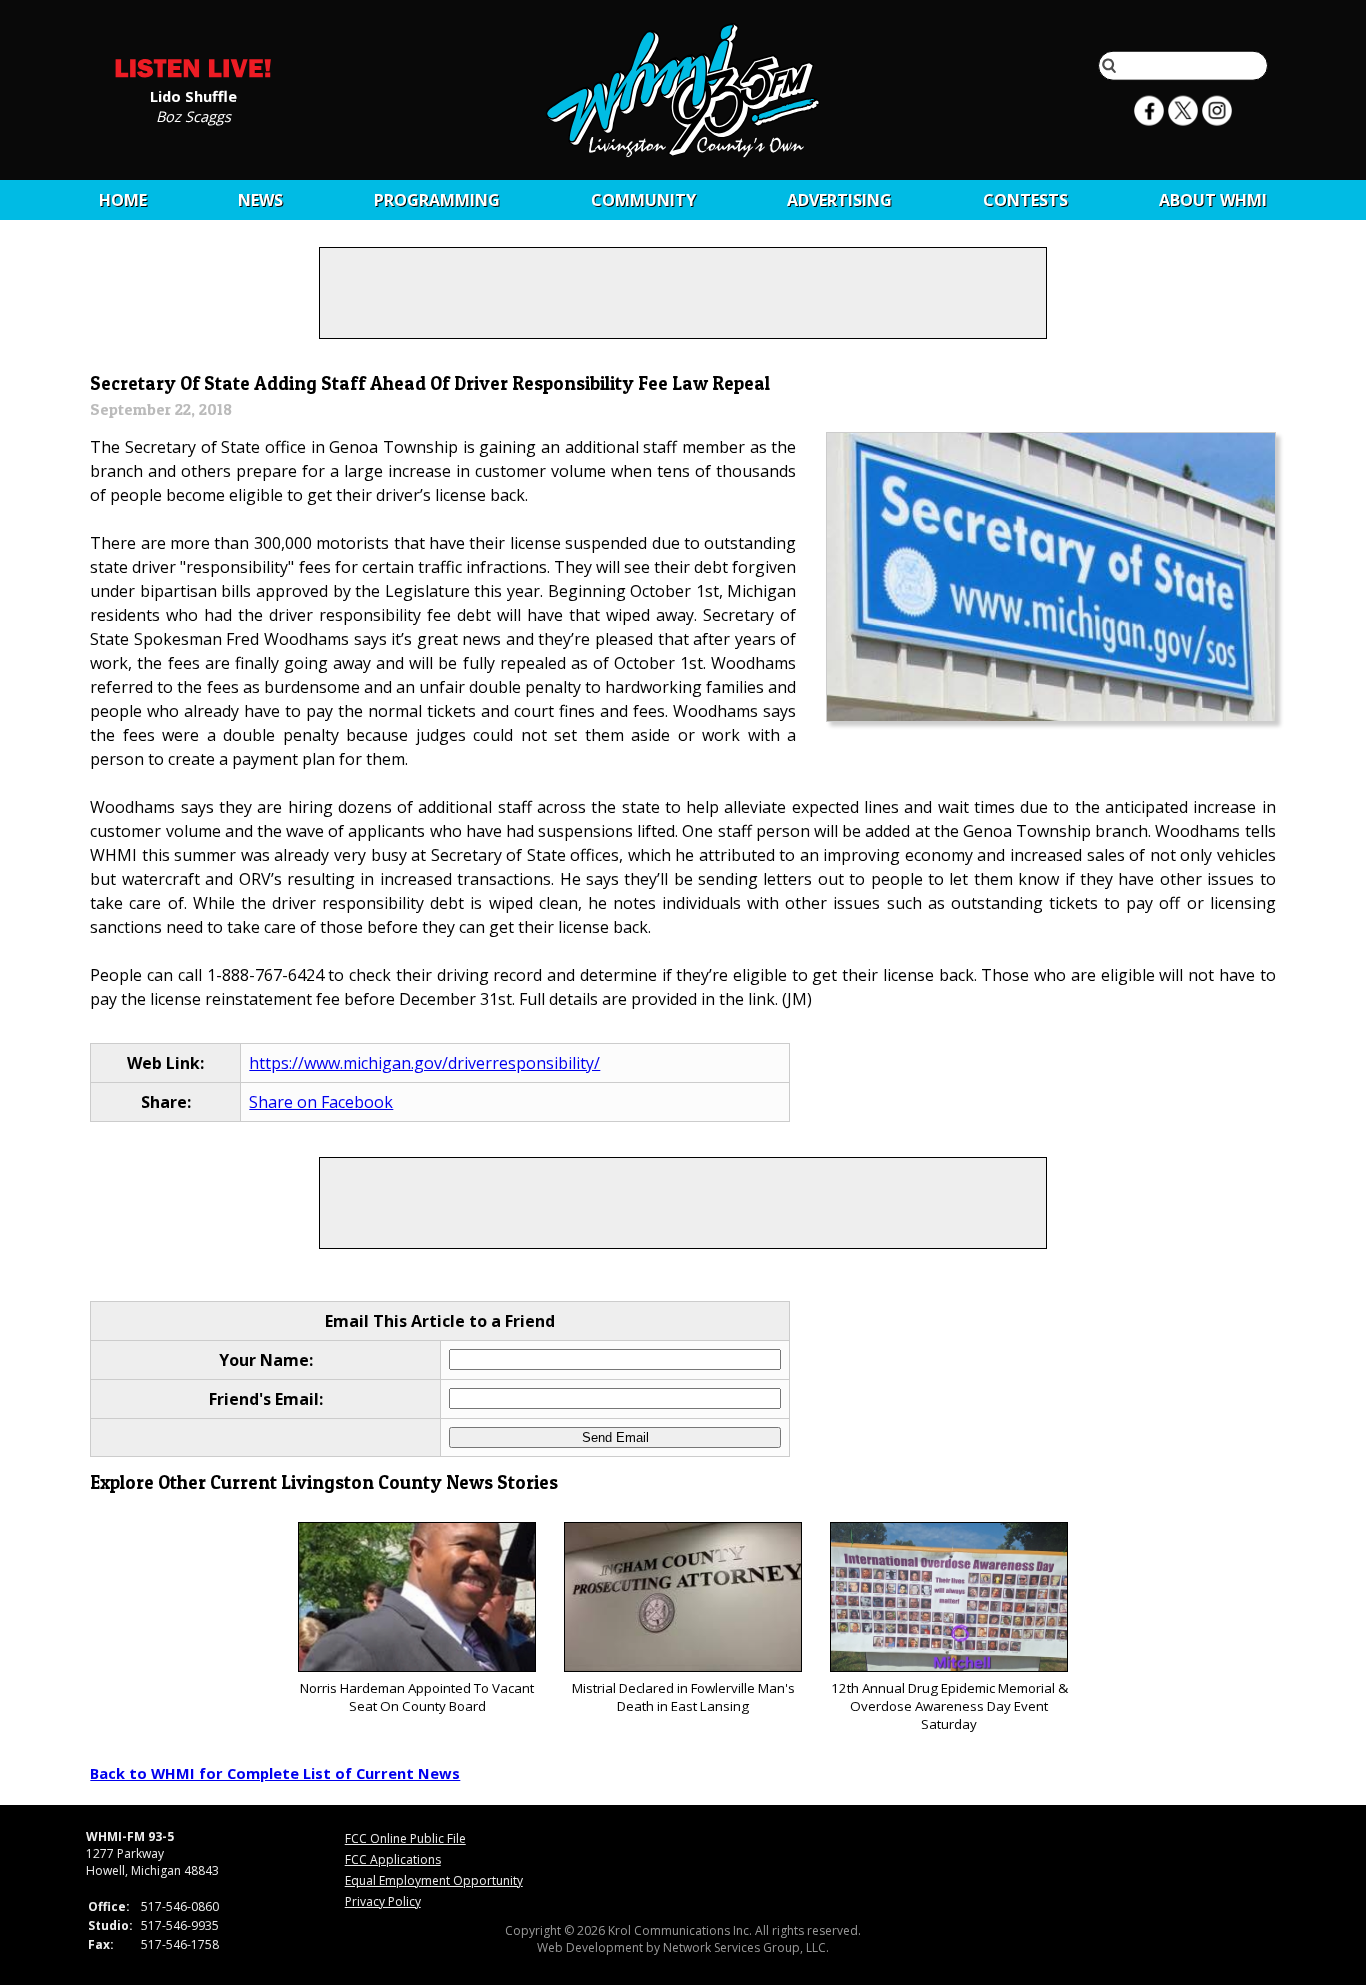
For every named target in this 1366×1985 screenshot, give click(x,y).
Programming (437, 200)
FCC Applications (393, 1859)
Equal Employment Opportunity (434, 1880)
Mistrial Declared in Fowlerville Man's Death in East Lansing (683, 1697)
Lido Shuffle (193, 95)
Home (123, 200)
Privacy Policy (383, 1901)
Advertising (839, 200)
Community (643, 200)
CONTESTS (1025, 200)
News (260, 200)
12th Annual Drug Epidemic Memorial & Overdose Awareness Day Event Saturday (949, 1706)
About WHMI (1213, 200)
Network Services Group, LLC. (746, 1947)
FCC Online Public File (405, 1838)
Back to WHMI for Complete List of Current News (275, 1773)
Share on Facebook (321, 1102)
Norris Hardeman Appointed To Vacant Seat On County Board (417, 1697)
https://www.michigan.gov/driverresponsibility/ (424, 1063)
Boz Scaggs (193, 115)
